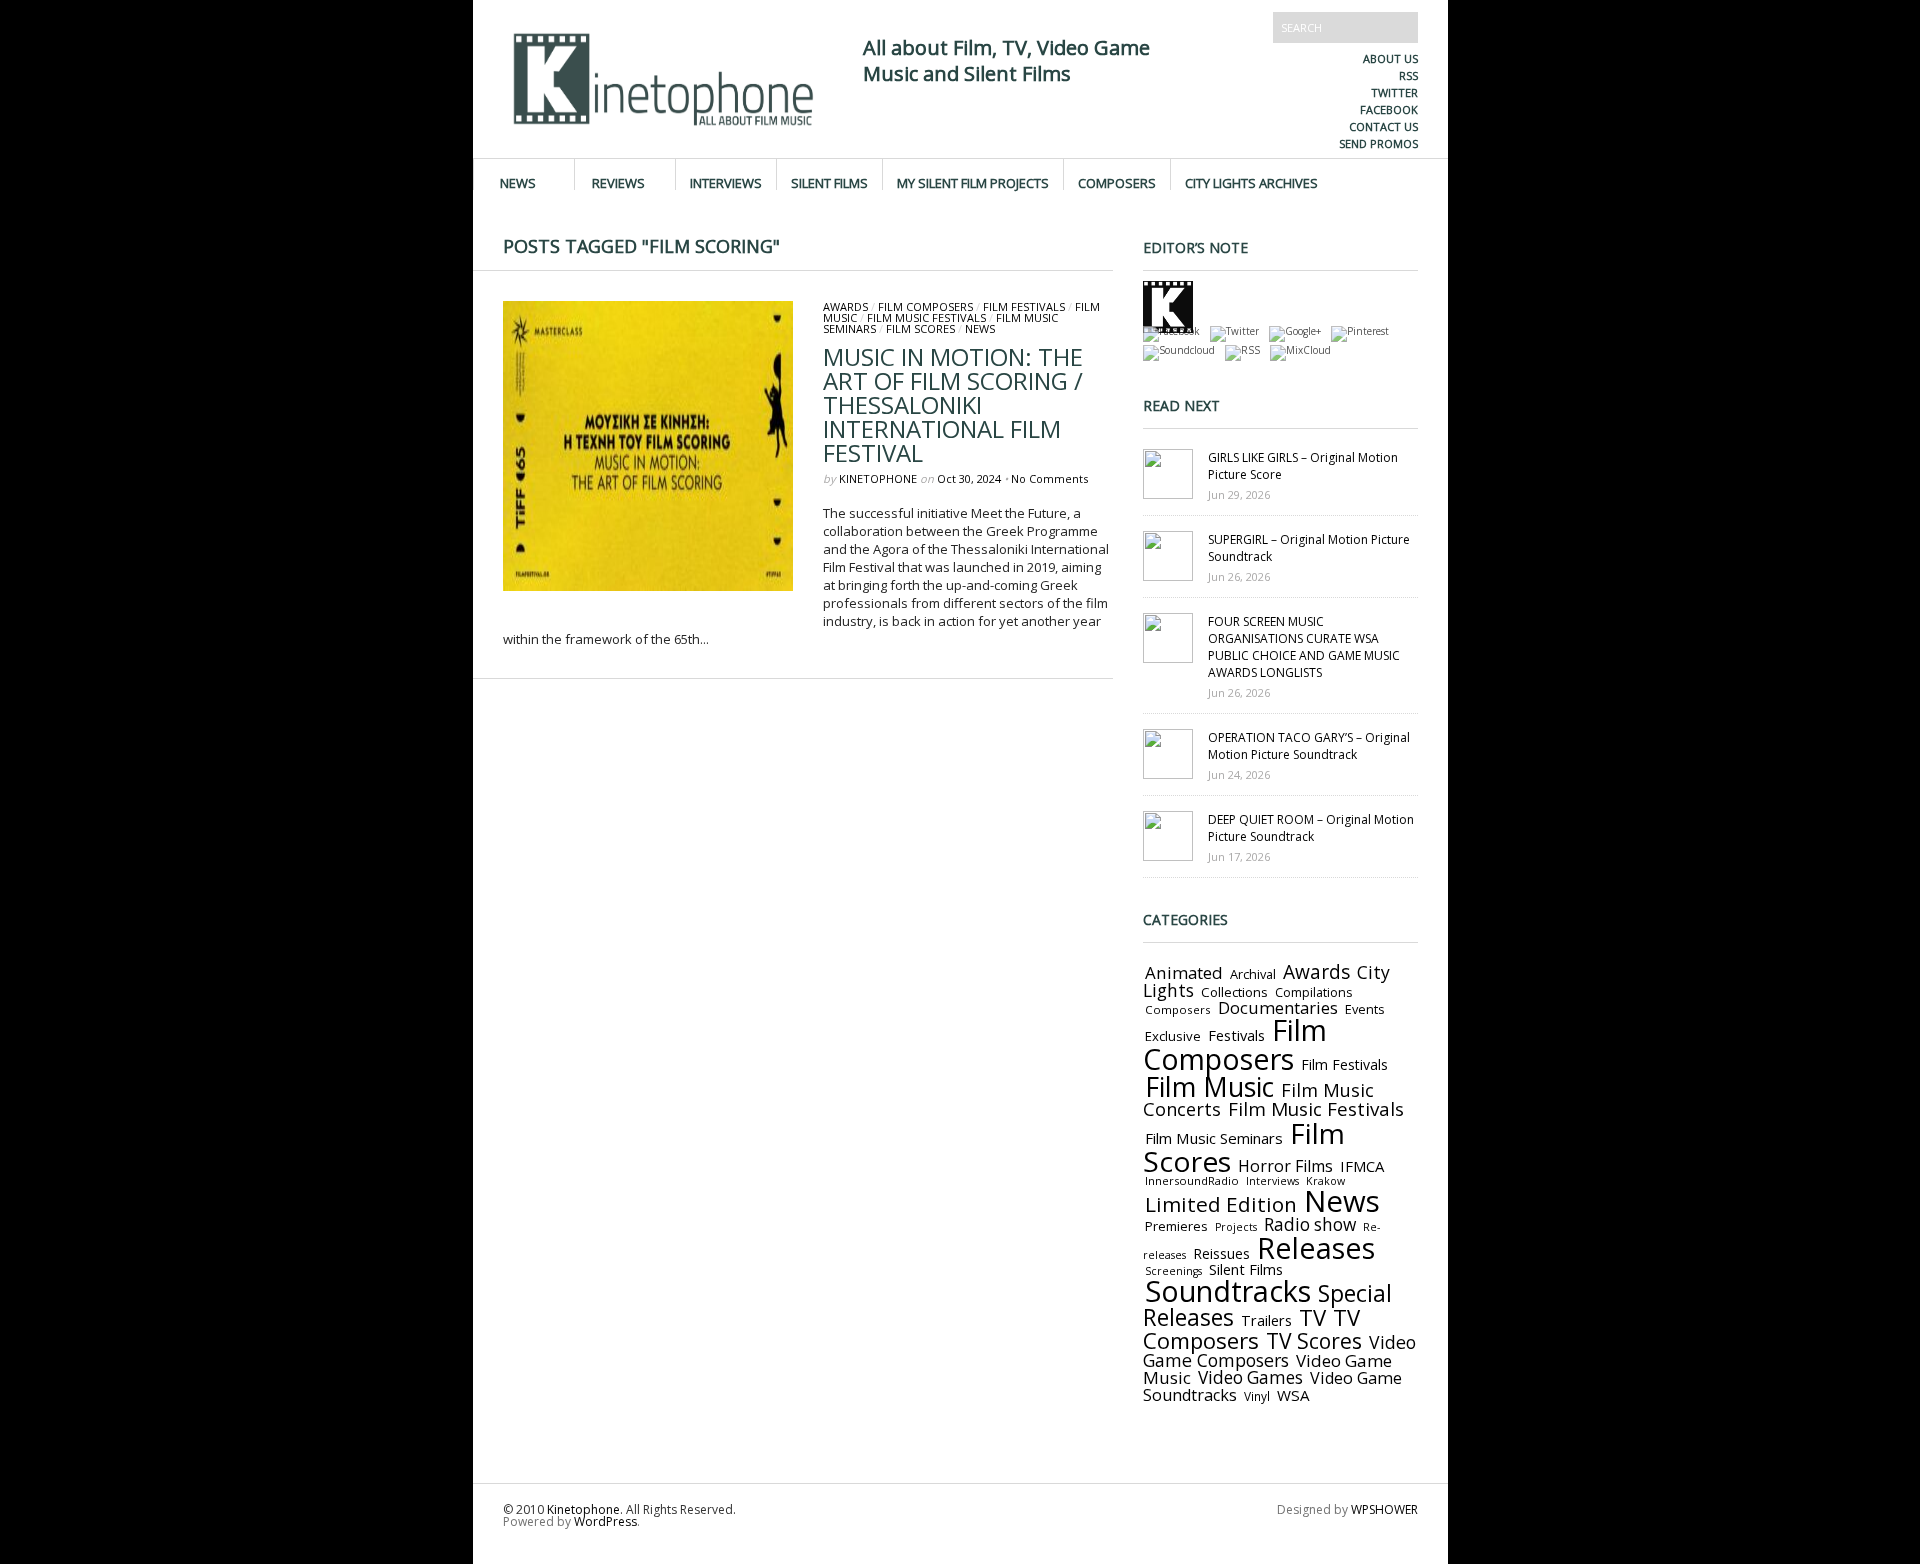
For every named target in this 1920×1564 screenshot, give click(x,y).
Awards (845, 306)
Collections (1234, 992)
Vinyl (1257, 1396)
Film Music (1209, 1087)
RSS (1408, 75)
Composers (1117, 182)
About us (1390, 58)
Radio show (1310, 1224)
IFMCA (1362, 1166)
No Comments (1049, 478)
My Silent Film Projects (973, 182)
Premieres (1176, 1226)
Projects (1236, 1227)
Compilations (1313, 992)
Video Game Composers (1279, 1351)
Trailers (1266, 1320)
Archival (1253, 974)
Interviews (726, 182)
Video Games (1250, 1377)
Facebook (1389, 109)
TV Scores (1314, 1340)
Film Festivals (1024, 306)
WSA (1293, 1395)
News (518, 182)
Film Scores (920, 328)
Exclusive (1173, 1036)
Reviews (618, 182)
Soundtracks (1228, 1290)
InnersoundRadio (1192, 1180)
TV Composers (1251, 1328)
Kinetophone (878, 478)
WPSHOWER (1384, 1509)
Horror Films (1285, 1166)
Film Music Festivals (926, 317)
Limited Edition (1221, 1204)
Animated (1184, 972)
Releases (1316, 1247)
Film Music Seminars (1214, 1138)
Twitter (1394, 92)
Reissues (1221, 1253)
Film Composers (925, 306)
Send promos (1378, 143)
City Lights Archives (1251, 182)
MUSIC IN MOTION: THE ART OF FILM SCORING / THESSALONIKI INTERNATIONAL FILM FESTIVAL (953, 404)
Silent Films (829, 182)
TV (1312, 1317)
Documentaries (1278, 1007)
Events (1365, 1009)
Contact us (1383, 126)
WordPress (605, 1521)
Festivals (1236, 1035)
